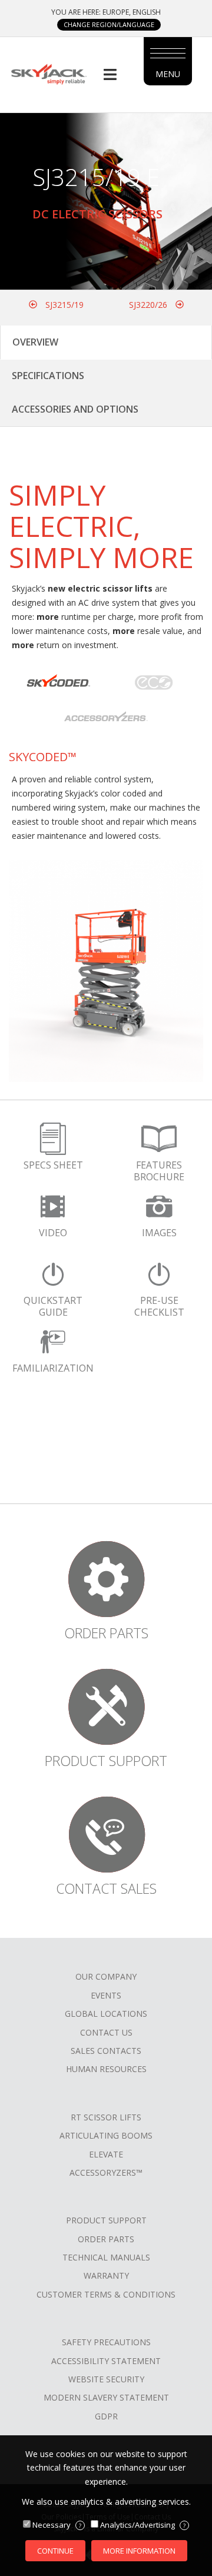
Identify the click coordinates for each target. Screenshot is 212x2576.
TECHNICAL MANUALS (106, 2257)
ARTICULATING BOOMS (106, 2135)
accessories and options (75, 409)
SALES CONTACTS (106, 2051)
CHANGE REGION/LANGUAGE (109, 24)
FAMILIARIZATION (53, 1368)
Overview (35, 342)
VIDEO (53, 1233)
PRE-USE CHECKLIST (159, 1306)
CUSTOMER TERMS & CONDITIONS (106, 2294)
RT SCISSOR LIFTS (106, 2117)
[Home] (49, 73)
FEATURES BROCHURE (159, 1171)
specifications (48, 376)
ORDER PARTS (106, 2239)
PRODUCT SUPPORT (106, 2220)
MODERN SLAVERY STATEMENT (106, 2397)
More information (139, 2551)
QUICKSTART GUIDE (53, 1306)
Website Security (106, 2379)
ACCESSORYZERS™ (106, 2172)
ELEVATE (106, 2154)
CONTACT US (106, 2032)
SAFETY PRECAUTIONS (106, 2342)
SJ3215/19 (63, 305)
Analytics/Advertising (143, 2525)
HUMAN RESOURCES (106, 2069)
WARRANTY (106, 2275)
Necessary (57, 2525)
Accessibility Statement (106, 2361)
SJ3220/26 (149, 305)
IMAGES (159, 1233)
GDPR (106, 2416)
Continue (55, 2551)
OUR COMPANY (106, 1976)
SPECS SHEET (53, 1165)
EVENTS (106, 1995)
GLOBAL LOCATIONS (106, 2014)
